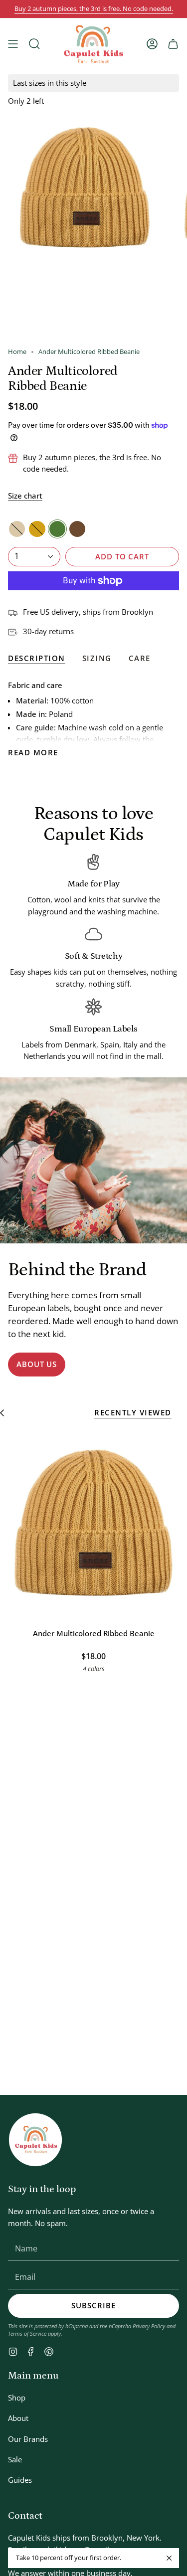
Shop (17, 2398)
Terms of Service (27, 2333)
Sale (15, 2459)
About (18, 2418)
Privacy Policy (149, 2326)
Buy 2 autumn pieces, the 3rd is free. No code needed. (94, 9)
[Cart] (173, 44)
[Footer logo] (35, 2140)
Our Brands (28, 2439)
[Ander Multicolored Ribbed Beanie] (93, 1523)
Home (17, 352)
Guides (20, 2480)
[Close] (169, 2558)
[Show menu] (13, 44)
